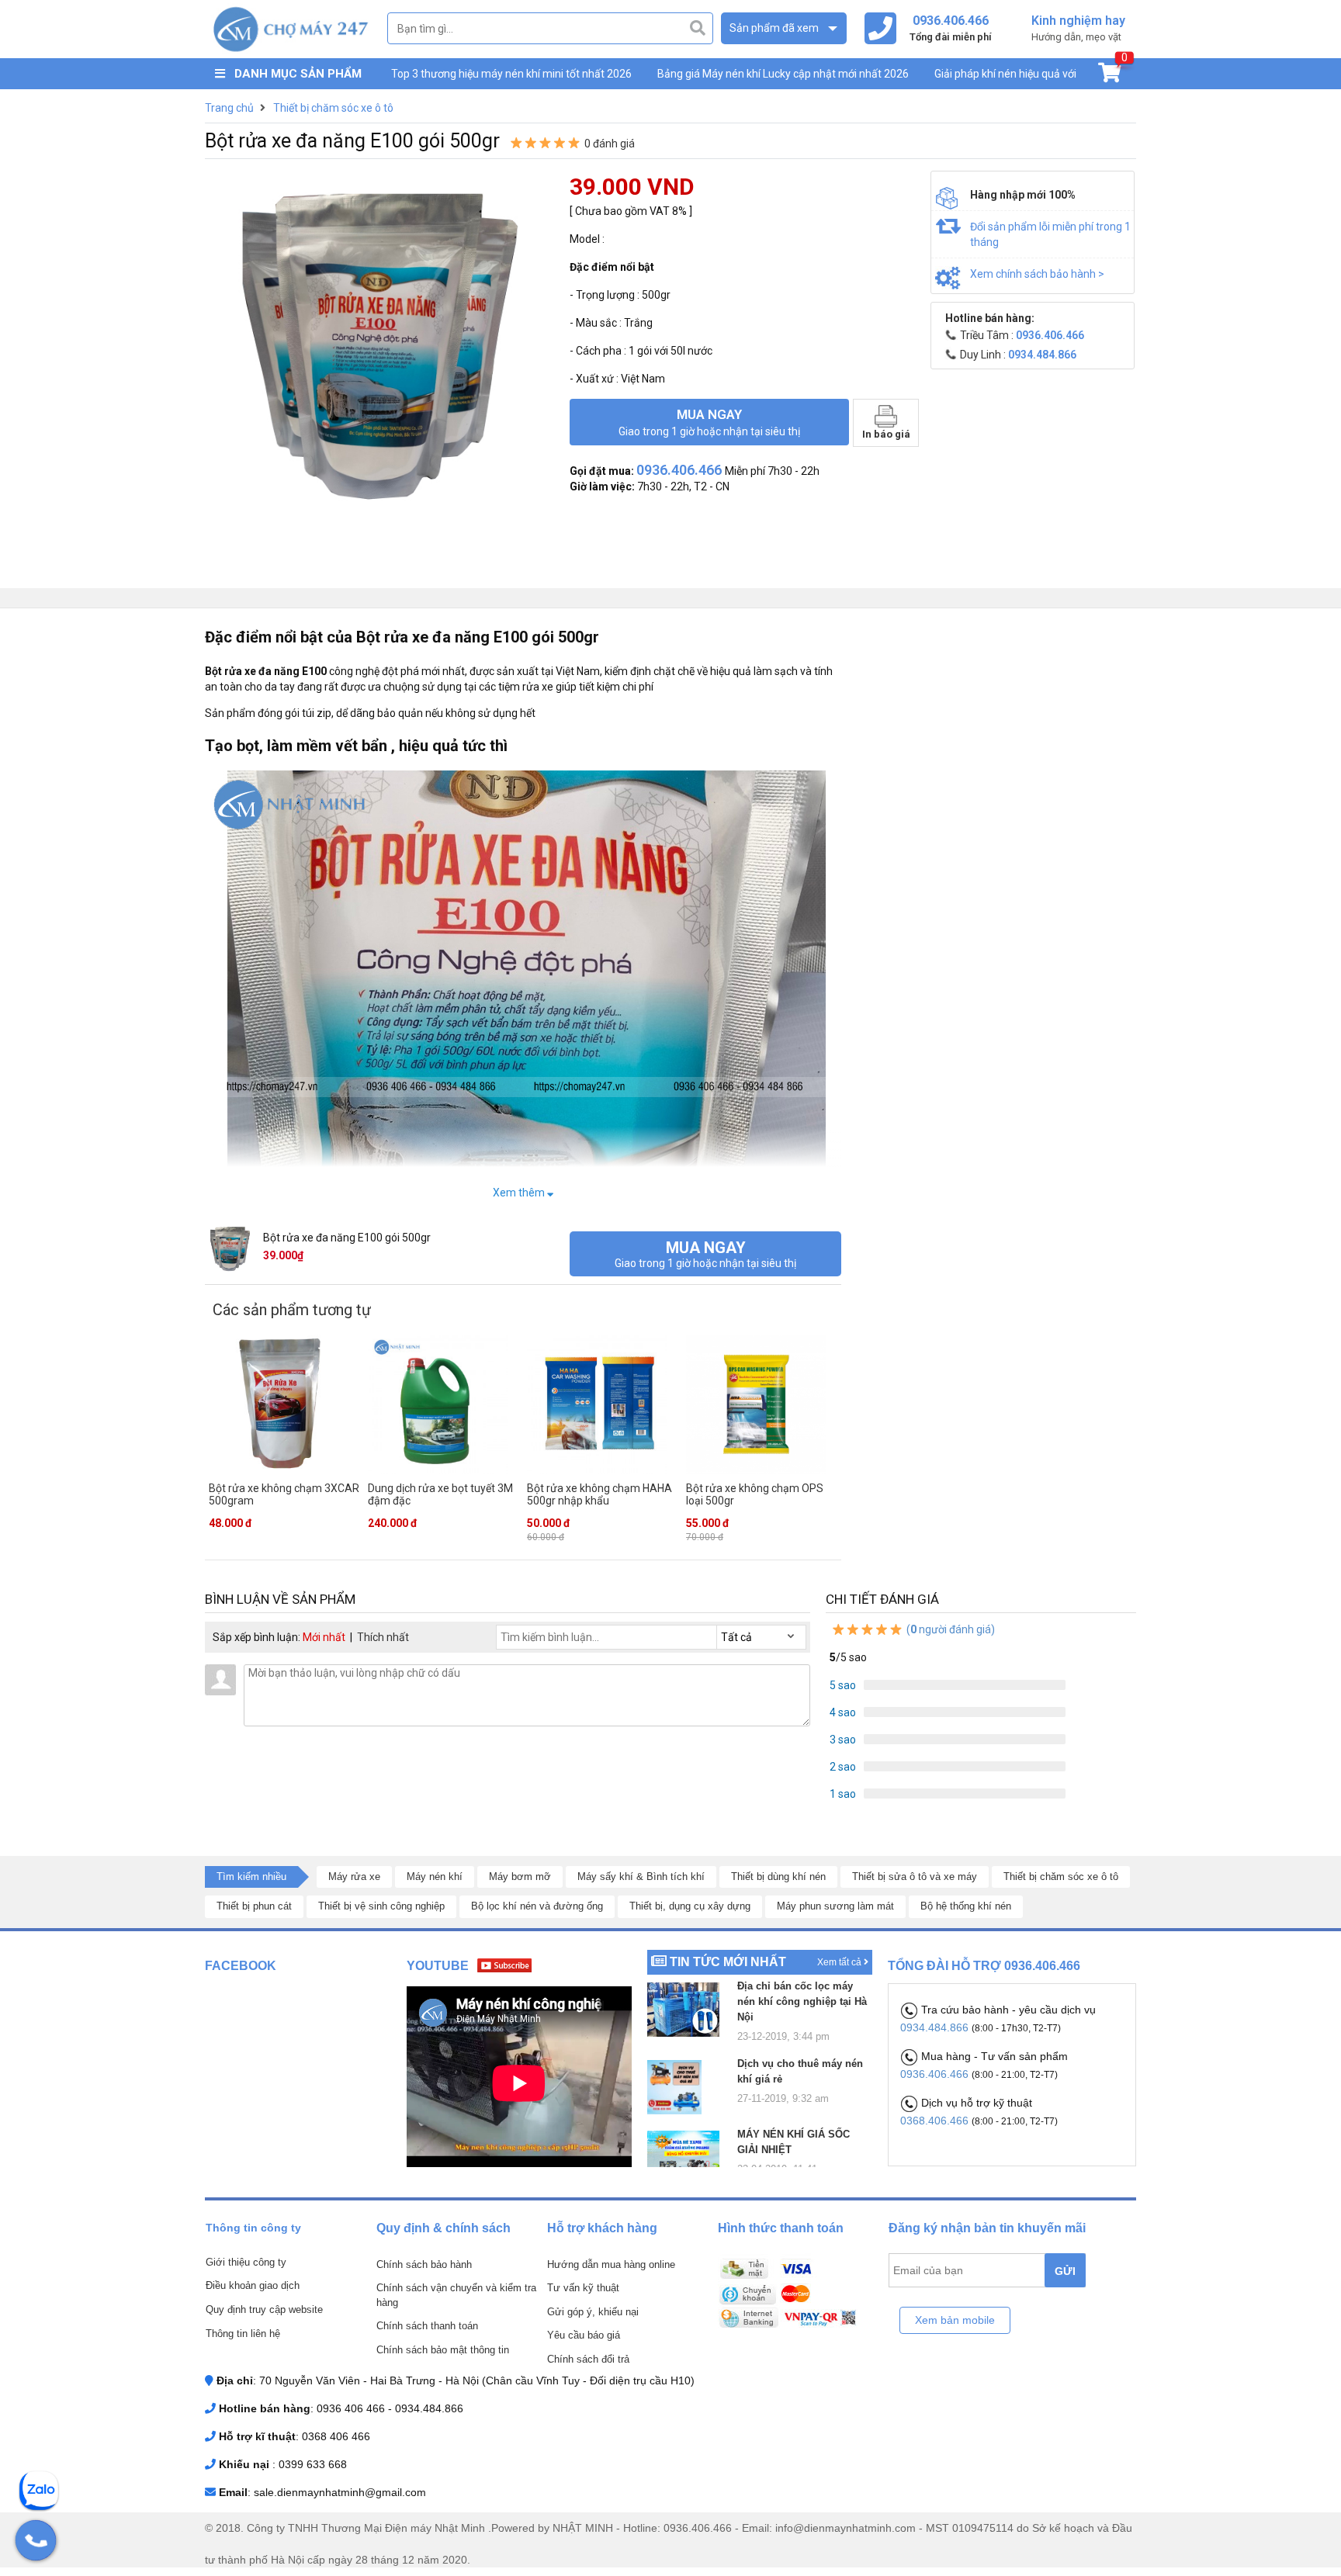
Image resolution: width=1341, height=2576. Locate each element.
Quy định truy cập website (264, 2309)
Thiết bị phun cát (254, 1906)
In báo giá (886, 434)
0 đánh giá (610, 144)
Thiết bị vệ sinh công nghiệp (381, 1906)
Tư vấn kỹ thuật (583, 2288)
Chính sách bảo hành (424, 2264)
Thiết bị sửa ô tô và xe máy (915, 1877)
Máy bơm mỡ (520, 1877)
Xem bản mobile (955, 2320)
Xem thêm (520, 1193)
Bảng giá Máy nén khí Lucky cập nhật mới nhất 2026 (783, 74)
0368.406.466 (936, 2121)
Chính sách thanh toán (427, 2326)
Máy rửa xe (354, 1877)
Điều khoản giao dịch (253, 2285)
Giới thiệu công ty (246, 2262)
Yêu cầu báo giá (584, 2335)
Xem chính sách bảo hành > (1037, 274)
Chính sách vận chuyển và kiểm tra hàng (456, 2295)
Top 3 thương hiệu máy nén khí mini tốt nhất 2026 (511, 74)
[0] (1109, 76)
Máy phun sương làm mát (835, 1906)
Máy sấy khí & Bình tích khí (641, 1877)
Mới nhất (324, 1637)
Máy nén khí (435, 1877)
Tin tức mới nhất (728, 1962)
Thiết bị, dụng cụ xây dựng (690, 1906)
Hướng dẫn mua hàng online (611, 2264)
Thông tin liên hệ (243, 2334)
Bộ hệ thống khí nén (966, 1906)
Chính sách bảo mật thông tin (443, 2350)
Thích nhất (383, 1637)
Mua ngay (709, 422)
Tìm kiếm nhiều (251, 1877)
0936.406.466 (936, 2074)
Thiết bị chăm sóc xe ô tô (1061, 1877)
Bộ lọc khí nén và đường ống (537, 1906)
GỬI (1065, 2271)
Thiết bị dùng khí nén (778, 1877)
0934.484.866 (936, 2027)
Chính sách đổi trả (588, 2359)
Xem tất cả (840, 1962)
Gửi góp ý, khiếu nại (593, 2312)
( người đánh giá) (949, 1629)
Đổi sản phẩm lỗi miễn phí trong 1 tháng (1050, 234)
